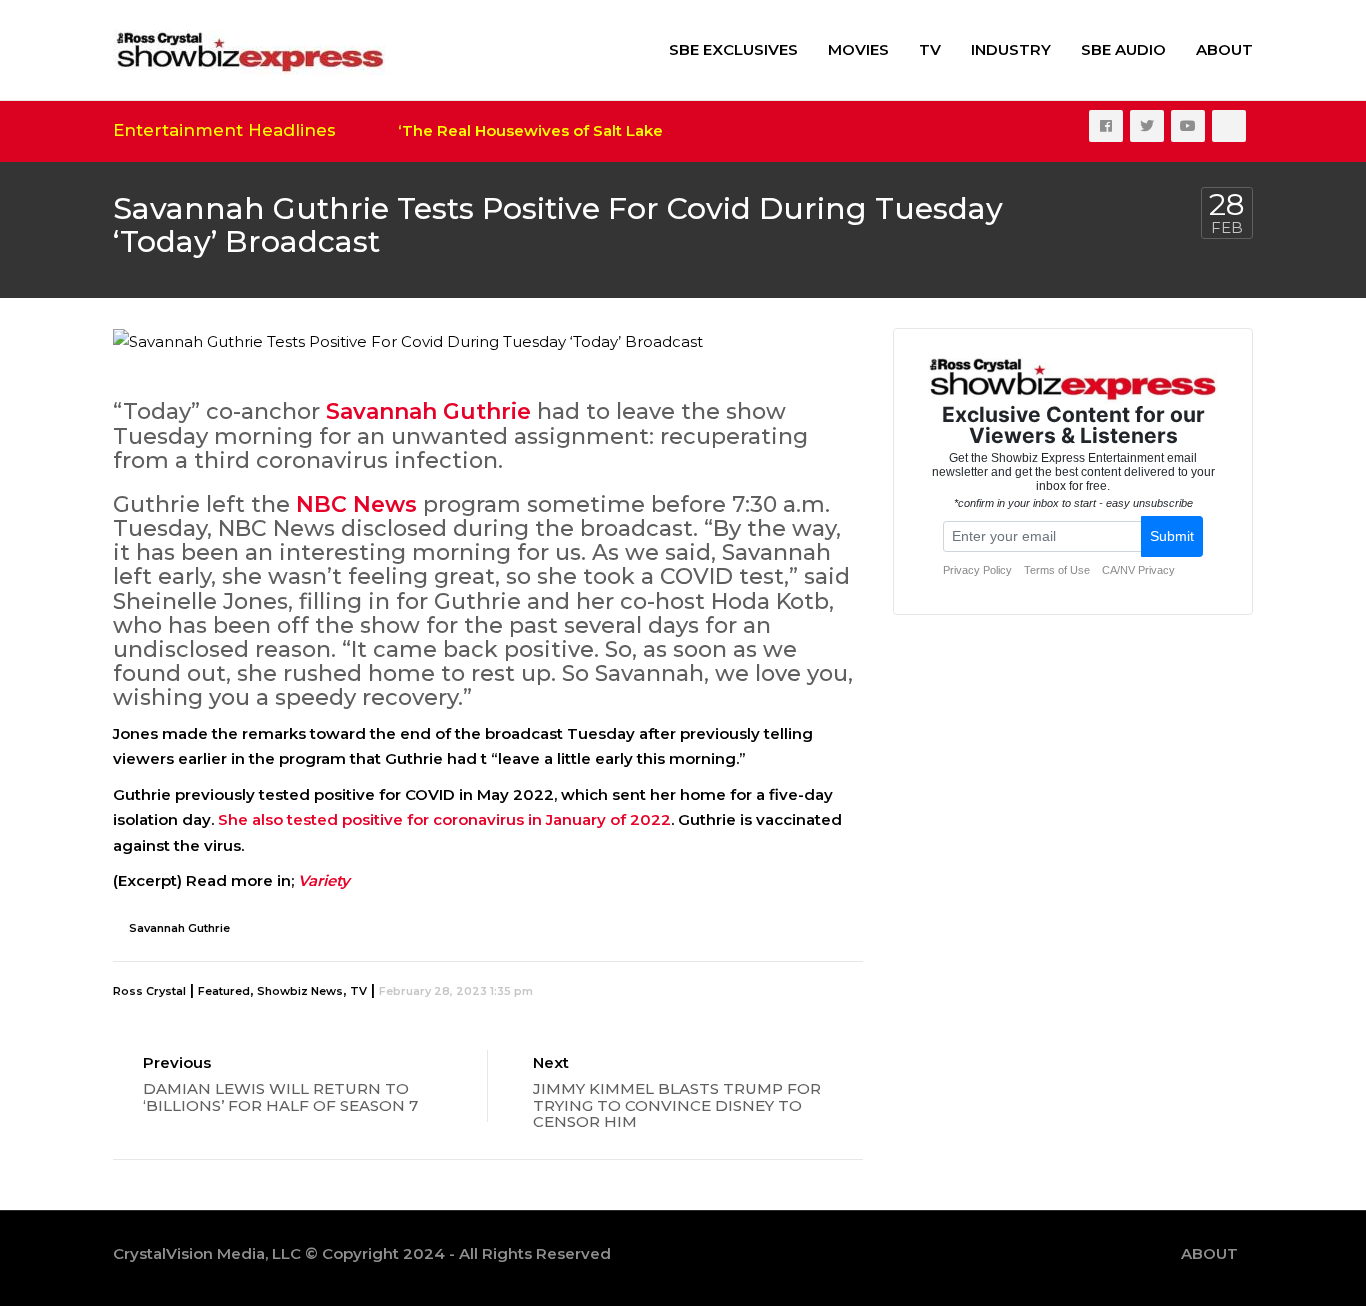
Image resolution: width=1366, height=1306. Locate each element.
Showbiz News (300, 991)
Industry (1011, 49)
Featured (224, 991)
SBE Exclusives (733, 49)
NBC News (356, 504)
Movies (858, 49)
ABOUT (1224, 49)
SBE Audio (1123, 49)
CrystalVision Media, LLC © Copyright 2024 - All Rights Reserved (362, 1253)
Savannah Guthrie (428, 411)
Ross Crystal (149, 991)
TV (930, 49)
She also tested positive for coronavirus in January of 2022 (442, 819)
